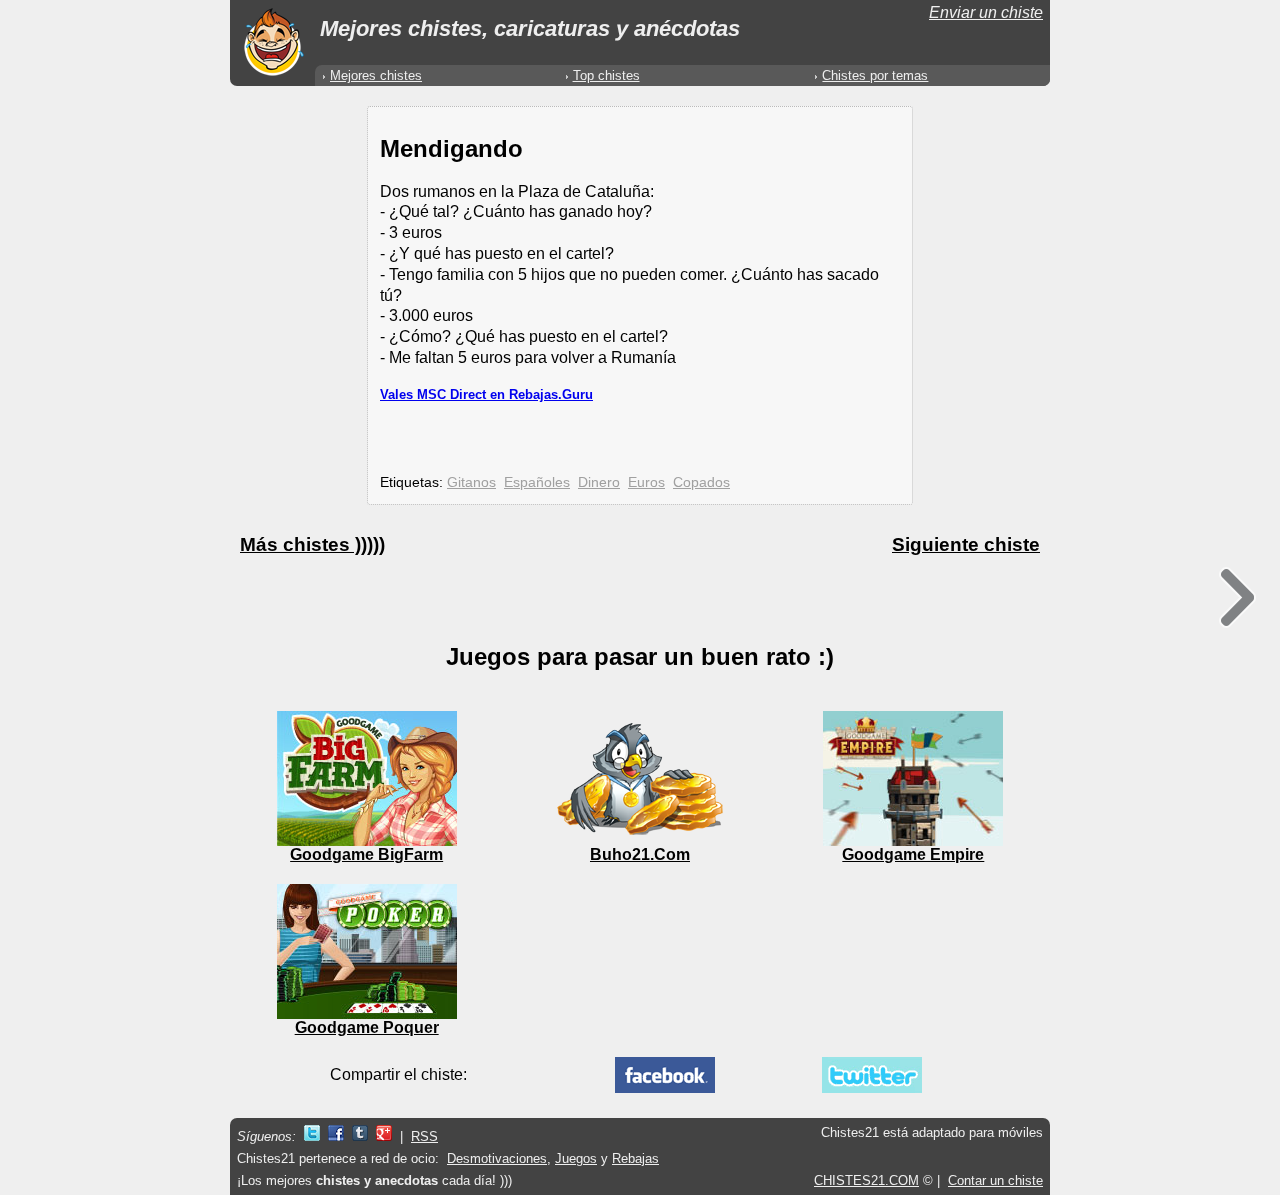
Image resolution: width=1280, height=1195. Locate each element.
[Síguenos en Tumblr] (360, 1136)
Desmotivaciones (497, 1158)
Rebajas (635, 1158)
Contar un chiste (995, 1180)
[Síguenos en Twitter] (312, 1136)
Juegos (576, 1158)
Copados (701, 482)
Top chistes (606, 75)
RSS (424, 1136)
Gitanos (471, 482)
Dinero (599, 482)
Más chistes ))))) (312, 544)
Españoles (537, 482)
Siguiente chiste (966, 544)
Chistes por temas (875, 75)
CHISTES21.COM (866, 1180)
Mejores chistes (376, 75)
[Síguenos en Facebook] (336, 1136)
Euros (646, 482)
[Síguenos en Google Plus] (384, 1136)
